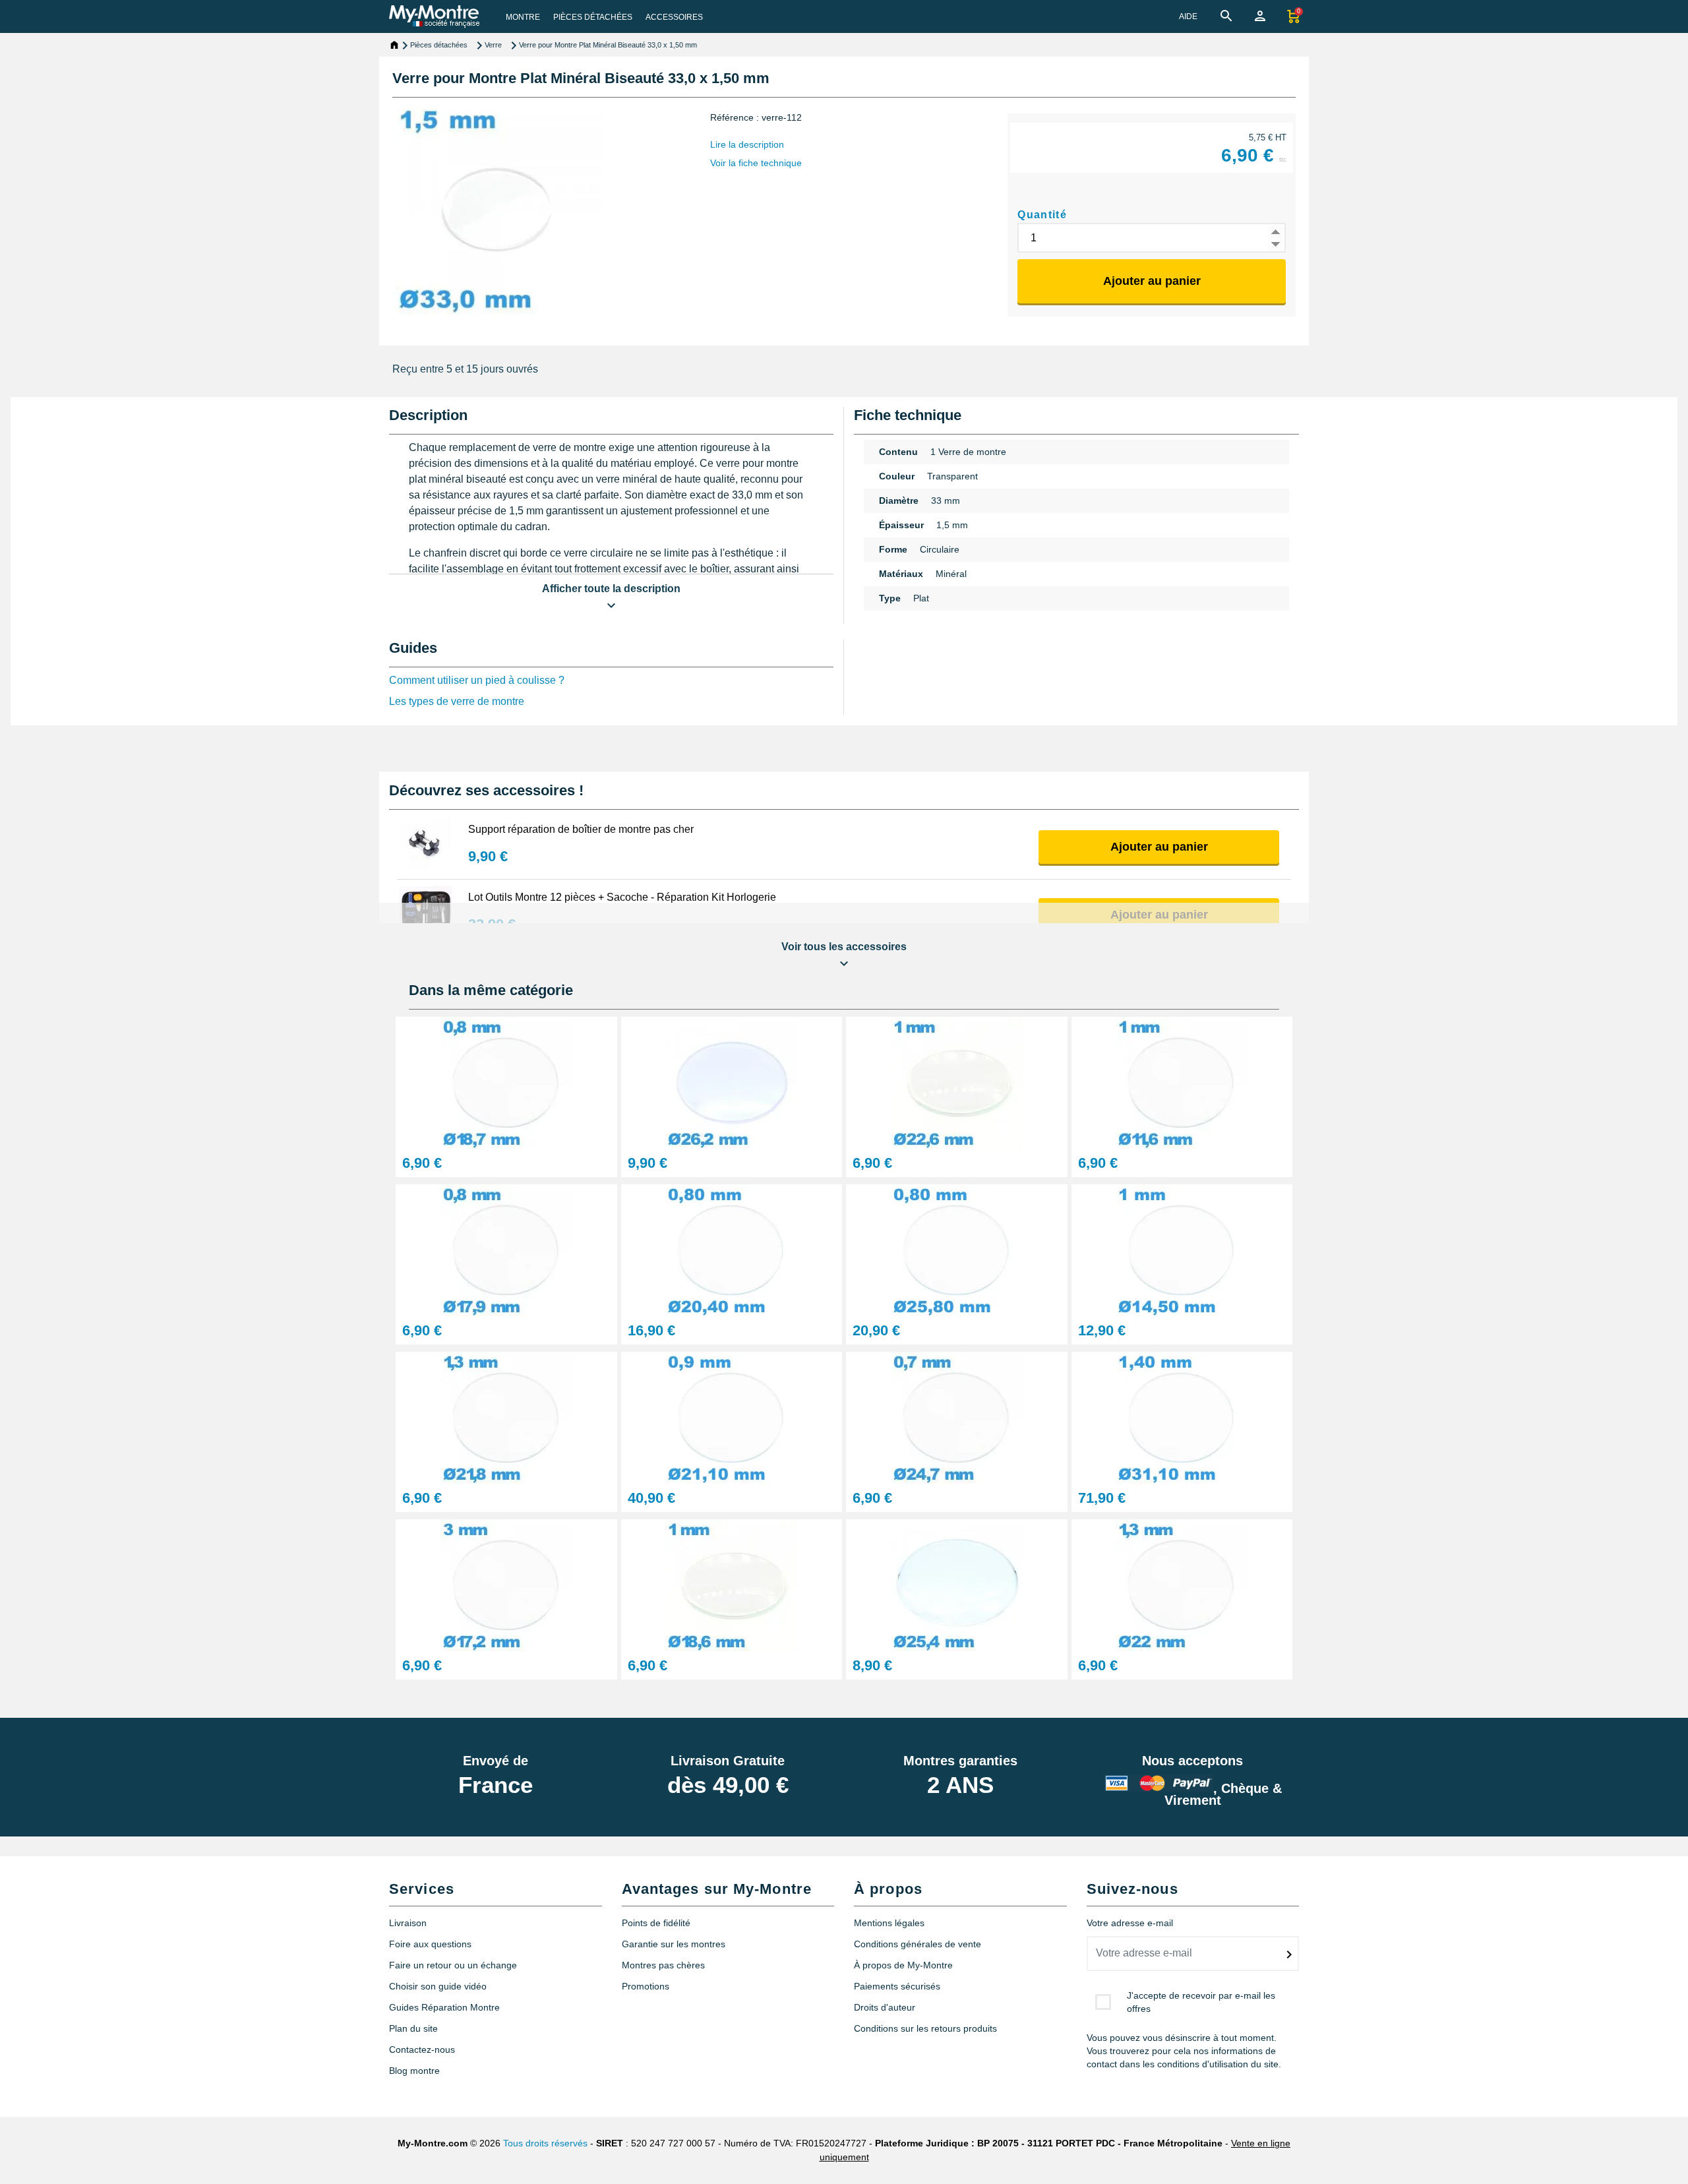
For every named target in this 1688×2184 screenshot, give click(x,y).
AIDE (1188, 16)
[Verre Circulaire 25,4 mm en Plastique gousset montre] (957, 1584)
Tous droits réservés (545, 2143)
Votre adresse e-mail (1130, 1923)
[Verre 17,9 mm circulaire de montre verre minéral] (506, 1249)
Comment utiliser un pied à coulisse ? (477, 680)
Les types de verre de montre (457, 701)
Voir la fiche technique (756, 163)
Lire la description (747, 144)
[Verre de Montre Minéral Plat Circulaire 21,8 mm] (506, 1417)
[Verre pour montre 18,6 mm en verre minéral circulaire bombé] (732, 1584)
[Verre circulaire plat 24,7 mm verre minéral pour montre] (957, 1417)
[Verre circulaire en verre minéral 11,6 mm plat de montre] (1182, 1082)
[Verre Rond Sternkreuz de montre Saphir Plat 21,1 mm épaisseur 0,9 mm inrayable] (732, 1417)
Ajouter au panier (1152, 281)
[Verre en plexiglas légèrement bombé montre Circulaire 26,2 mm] (732, 1082)
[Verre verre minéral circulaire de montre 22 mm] (1182, 1584)
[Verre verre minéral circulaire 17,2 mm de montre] (506, 1584)
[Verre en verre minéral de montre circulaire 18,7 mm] (506, 1082)
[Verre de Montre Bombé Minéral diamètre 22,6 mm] (957, 1082)
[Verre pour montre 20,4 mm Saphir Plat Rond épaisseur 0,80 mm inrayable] (732, 1249)
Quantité (1042, 215)
